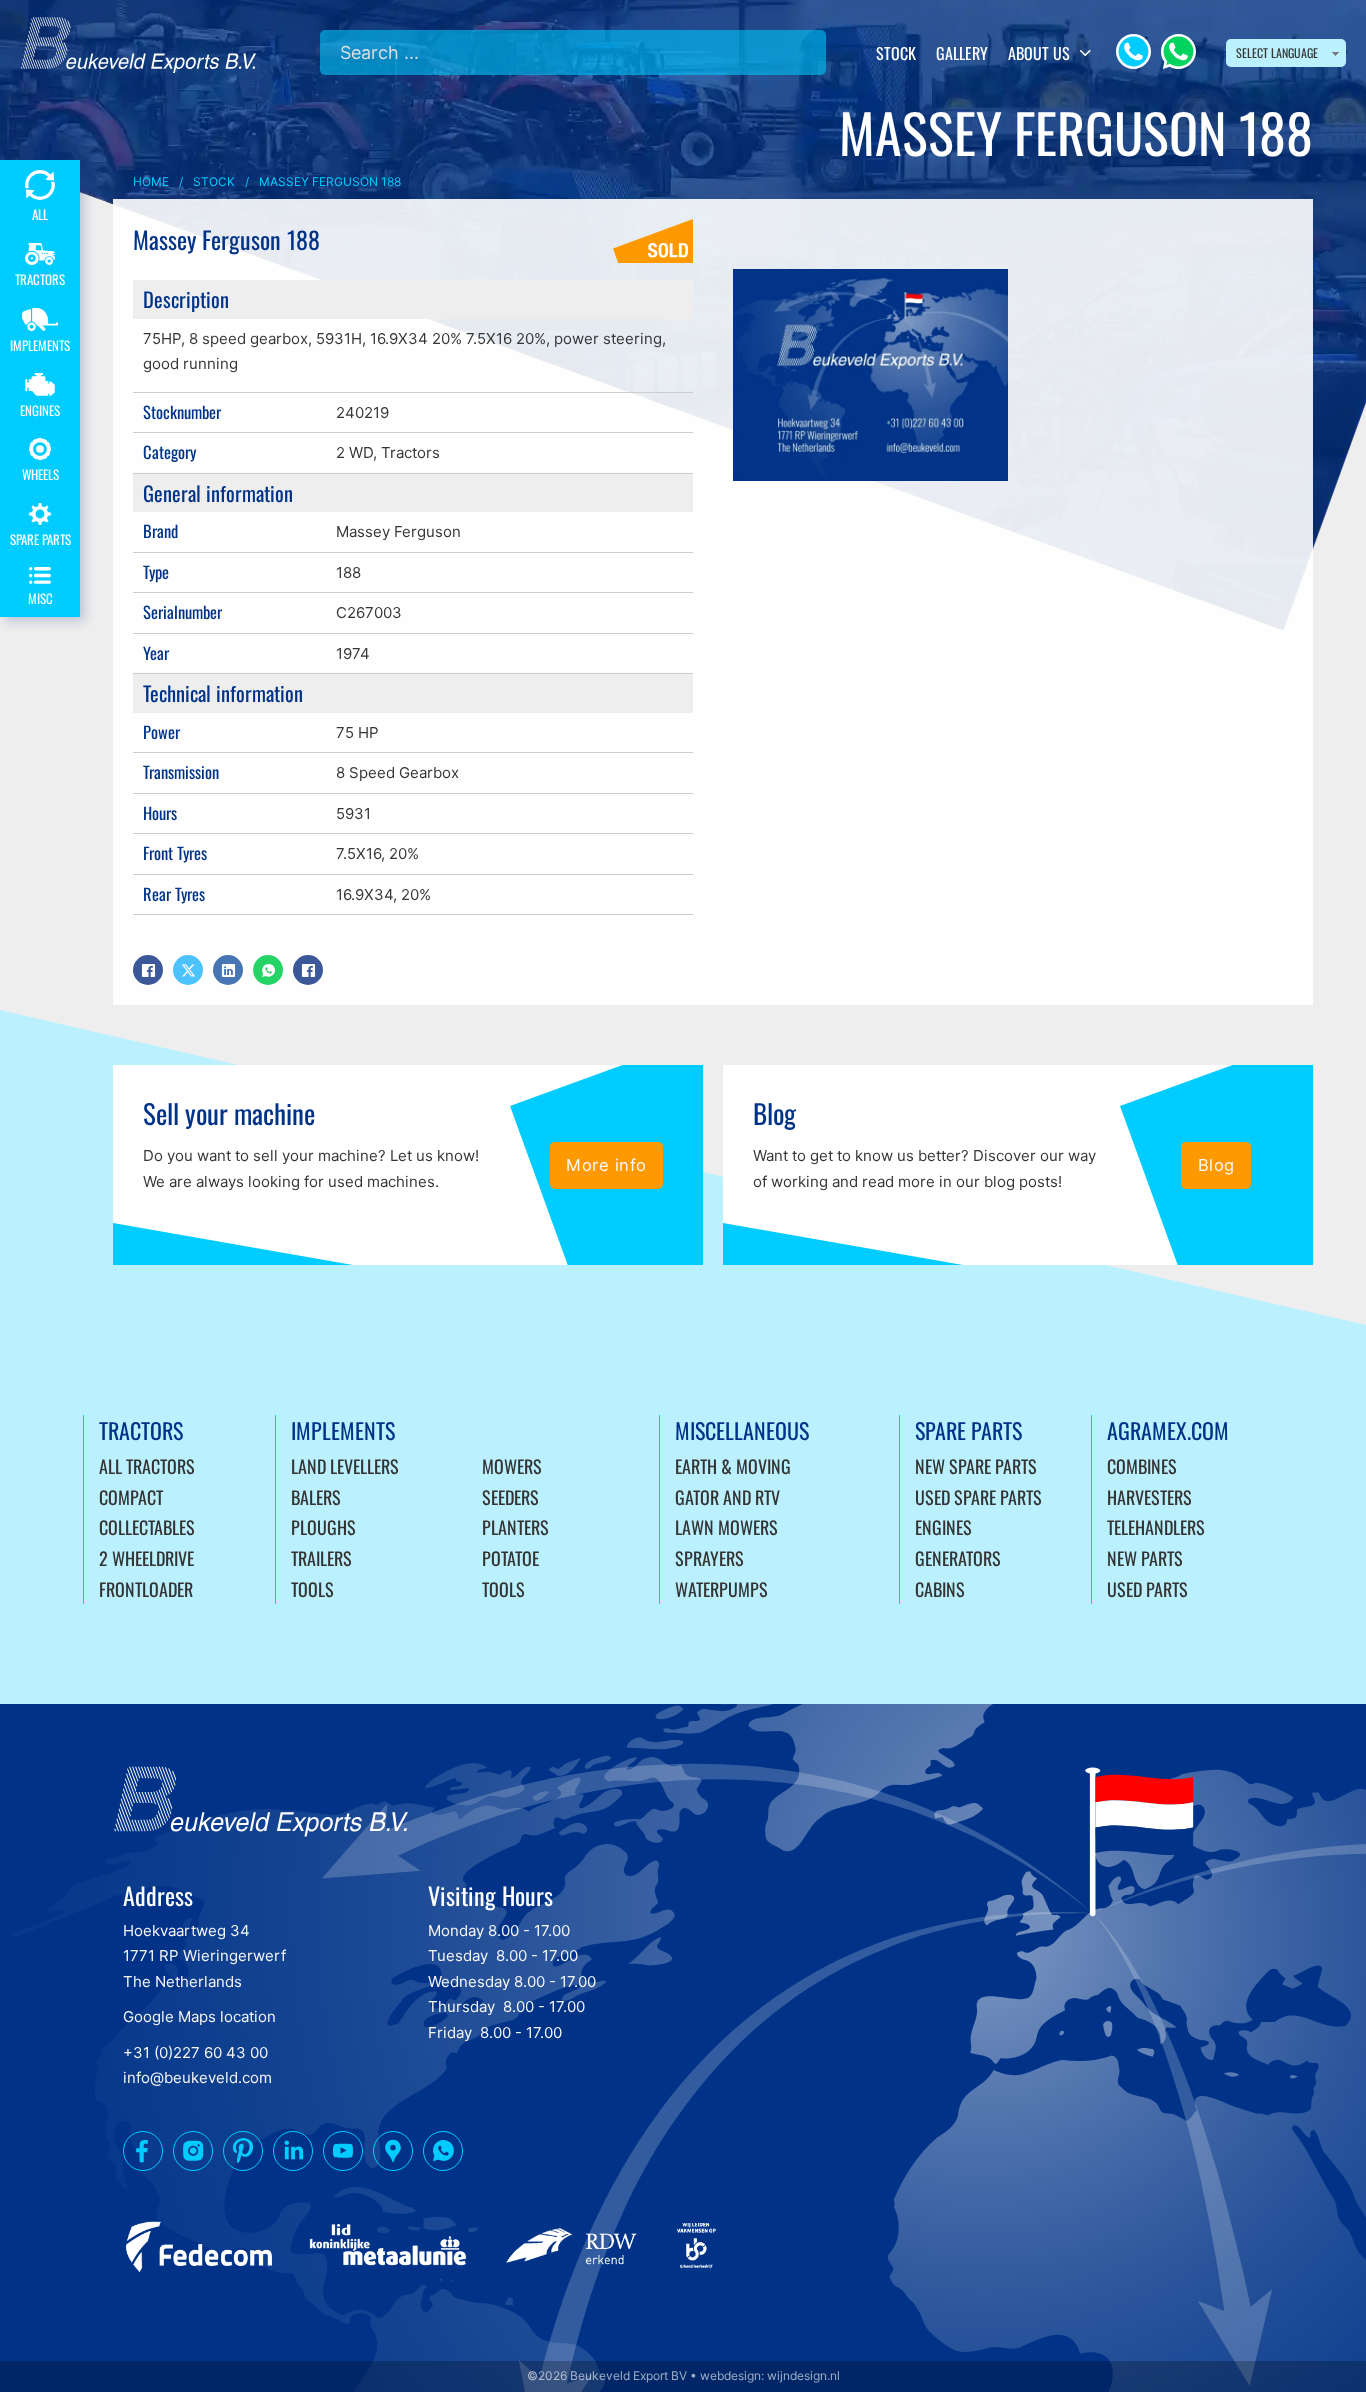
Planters (515, 1527)
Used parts (1147, 1589)
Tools (312, 1589)
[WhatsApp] (1178, 51)
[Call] (1133, 51)
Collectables (147, 1527)
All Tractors (147, 1466)
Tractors (410, 452)
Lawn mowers (726, 1527)
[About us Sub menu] (1085, 53)
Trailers (321, 1558)
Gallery (962, 53)
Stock (896, 53)
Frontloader (146, 1589)
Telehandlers (1156, 1527)
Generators (958, 1558)
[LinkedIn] (228, 970)
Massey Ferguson (398, 531)
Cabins (940, 1589)
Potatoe (510, 1558)
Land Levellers (345, 1466)
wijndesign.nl (803, 2375)
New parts (1145, 1558)
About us (1039, 53)
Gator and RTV (727, 1497)
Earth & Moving (733, 1466)
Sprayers (709, 1558)
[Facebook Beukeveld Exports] (143, 2155)
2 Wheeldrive (146, 1558)
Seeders (510, 1497)
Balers (316, 1497)
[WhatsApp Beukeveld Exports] (443, 2155)
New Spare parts (976, 1466)
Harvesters (1149, 1497)
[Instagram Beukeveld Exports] (193, 2155)
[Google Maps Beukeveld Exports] (393, 2155)
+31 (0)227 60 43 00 (195, 2052)
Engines (943, 1527)
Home (151, 181)
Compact (131, 1497)
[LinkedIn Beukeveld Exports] (293, 2155)
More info (606, 1165)
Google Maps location (199, 2016)
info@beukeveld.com (197, 2077)
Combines (1142, 1466)
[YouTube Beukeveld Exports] (343, 2155)
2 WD (354, 452)
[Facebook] (148, 970)
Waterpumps (721, 1589)
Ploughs (323, 1527)
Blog (1216, 1165)
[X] (188, 970)
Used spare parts (978, 1497)
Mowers (512, 1466)
